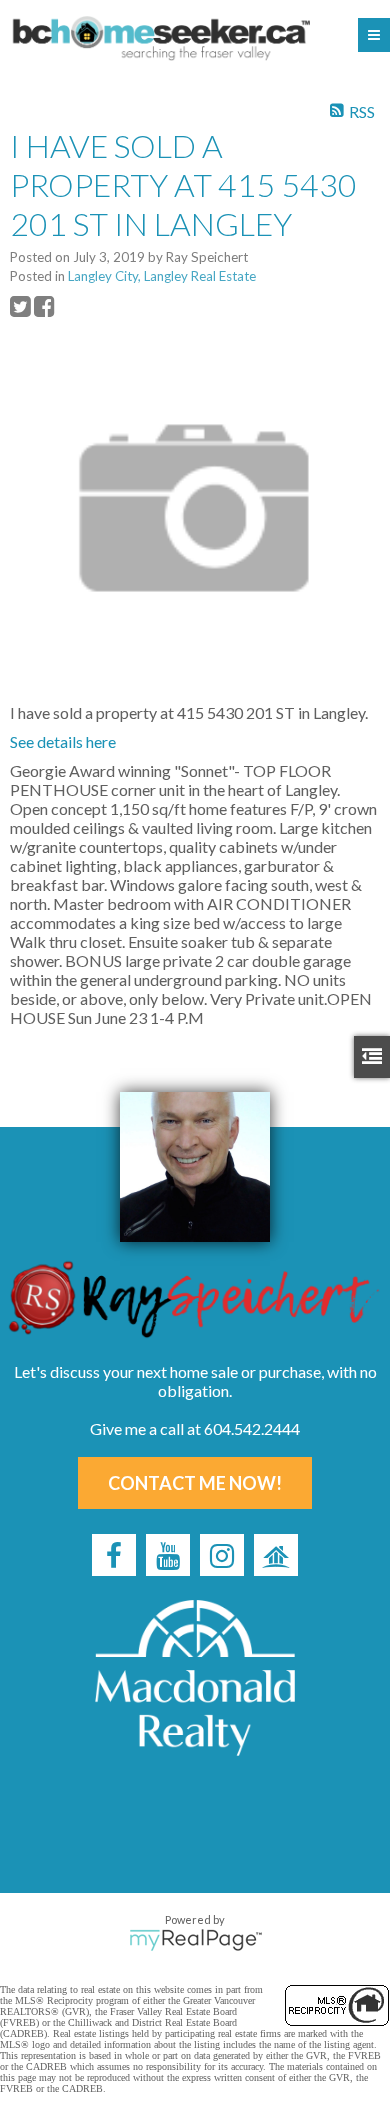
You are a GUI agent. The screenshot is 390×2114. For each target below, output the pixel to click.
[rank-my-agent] (276, 1555)
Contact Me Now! (195, 1483)
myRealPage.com (195, 1940)
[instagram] (222, 1555)
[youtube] (168, 1555)
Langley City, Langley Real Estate (162, 276)
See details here (63, 741)
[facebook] (114, 1555)
